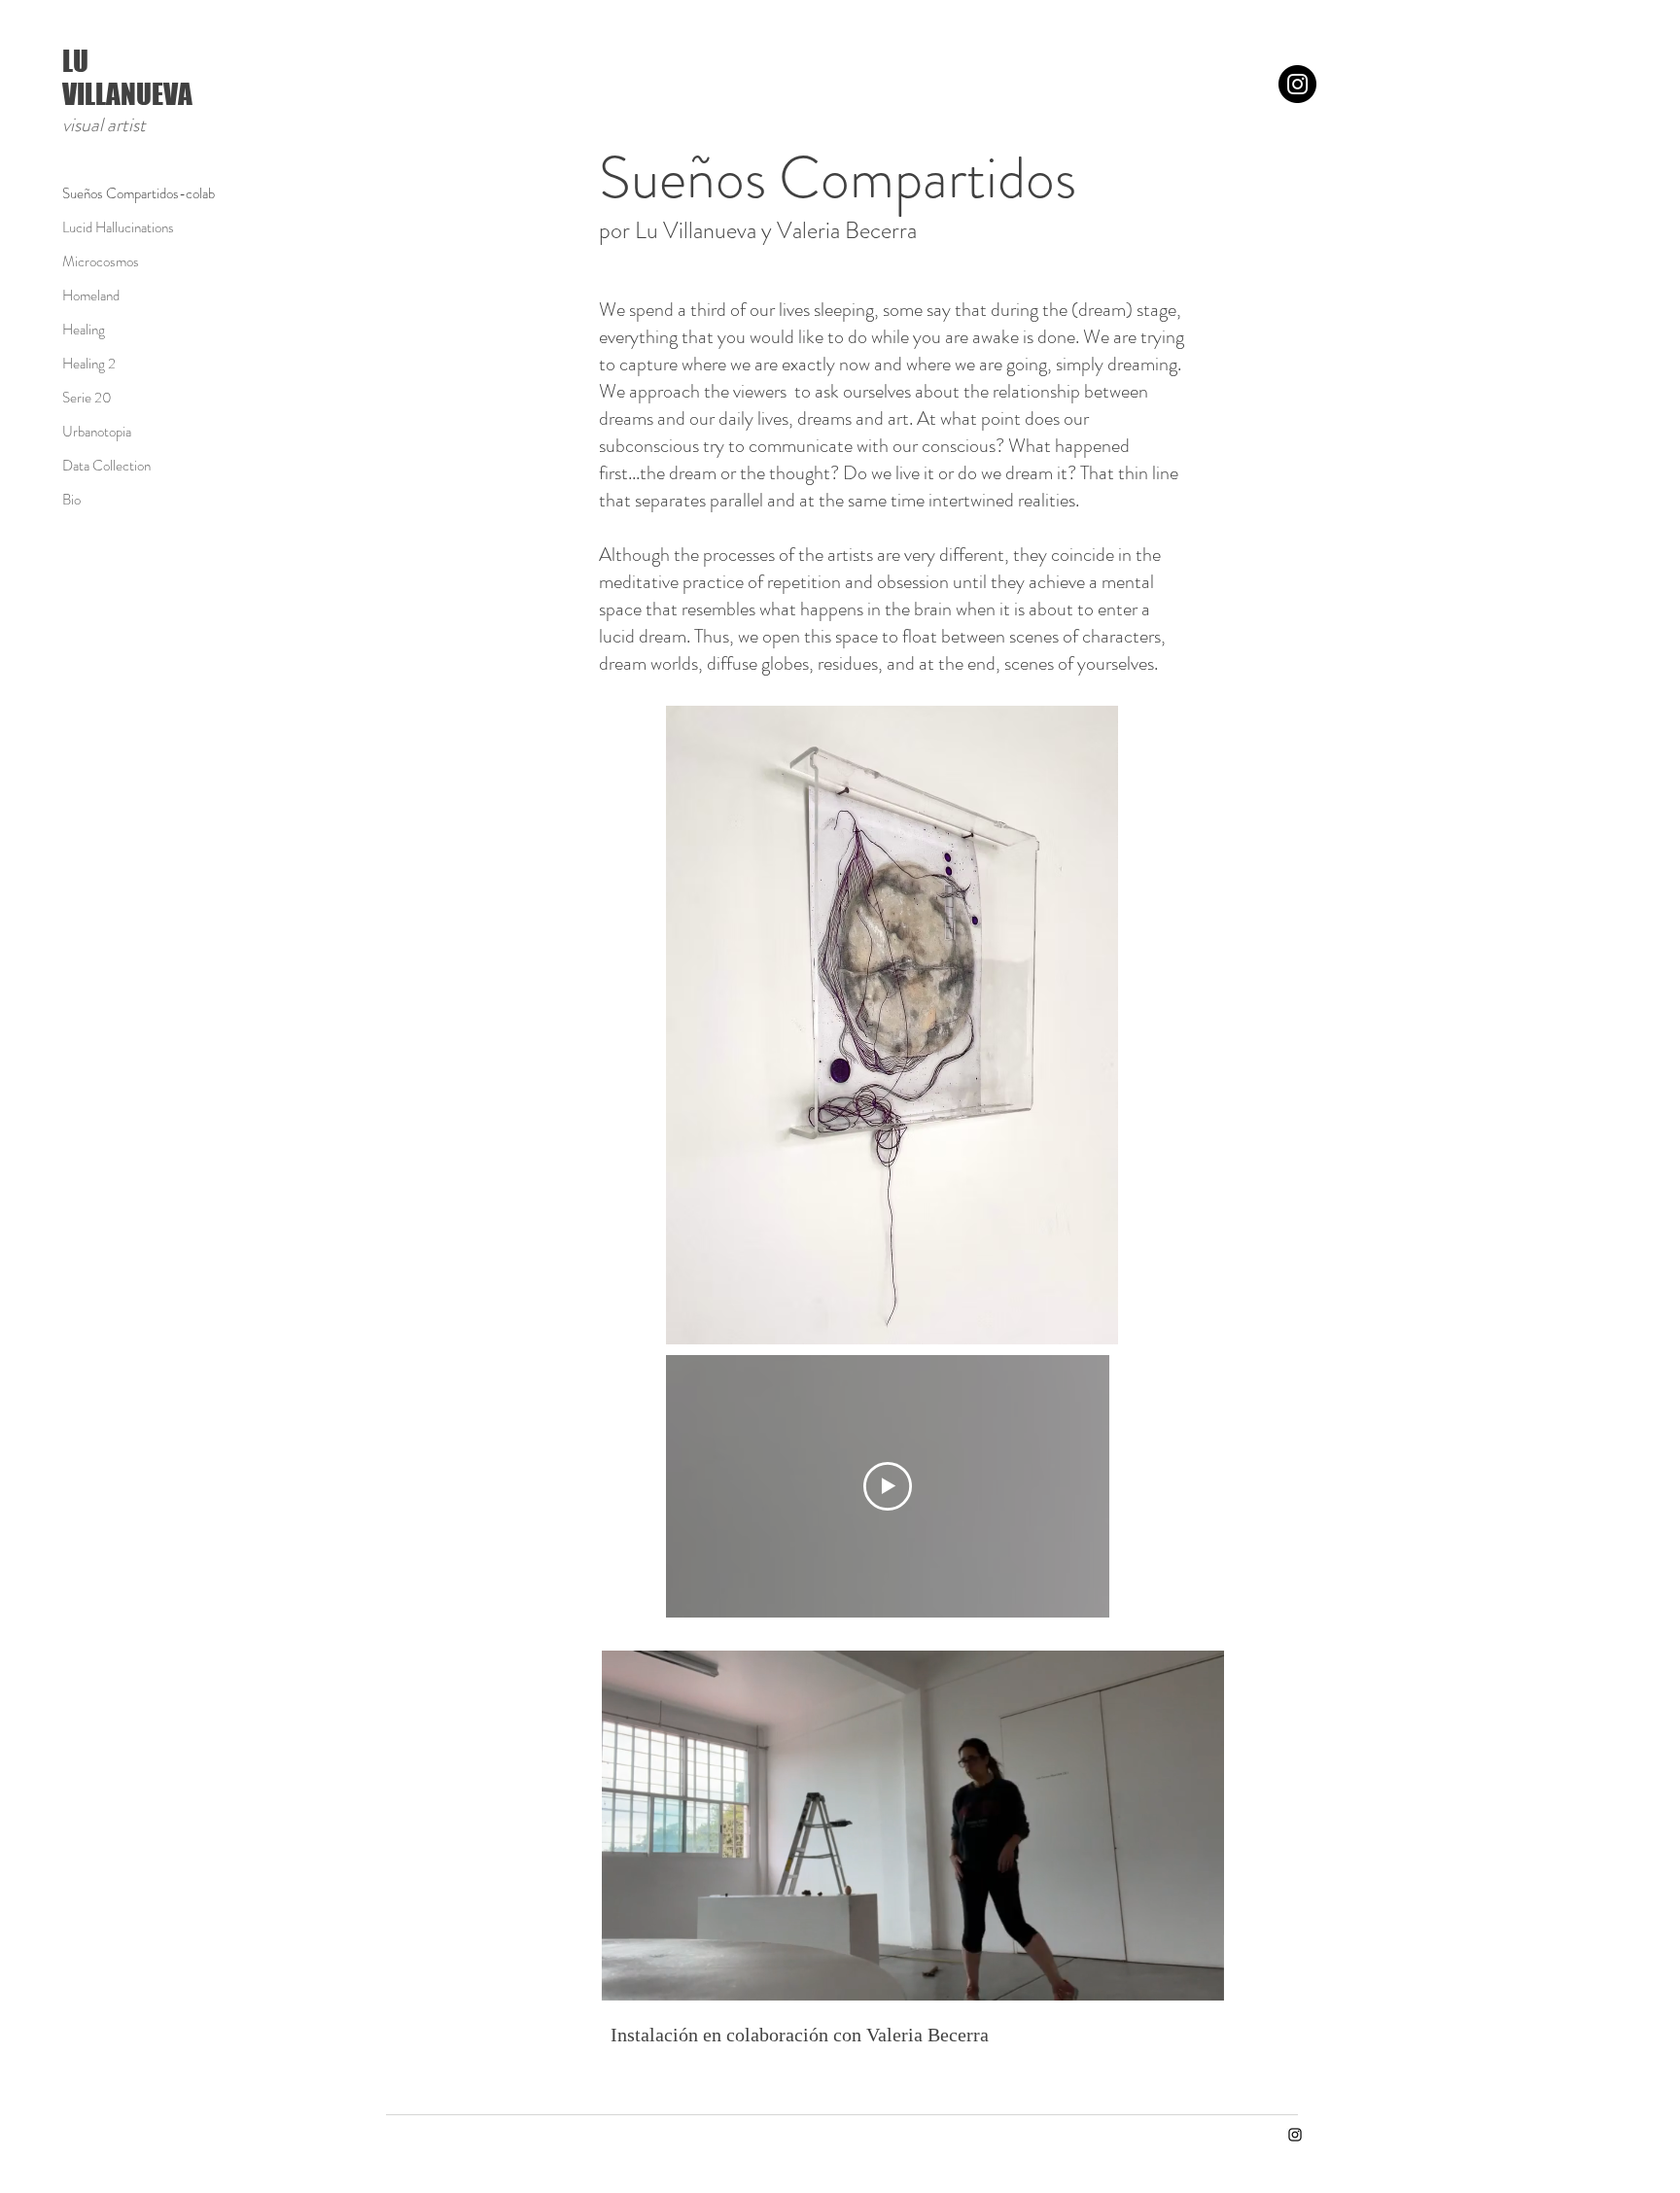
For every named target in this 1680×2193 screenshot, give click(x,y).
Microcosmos (101, 261)
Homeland (91, 296)
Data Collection (106, 466)
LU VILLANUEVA (127, 77)
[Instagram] (1297, 84)
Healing (84, 330)
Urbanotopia (97, 432)
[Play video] (888, 1486)
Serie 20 (87, 398)
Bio (71, 500)
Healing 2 (89, 364)
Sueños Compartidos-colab (131, 193)
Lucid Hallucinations (118, 227)
